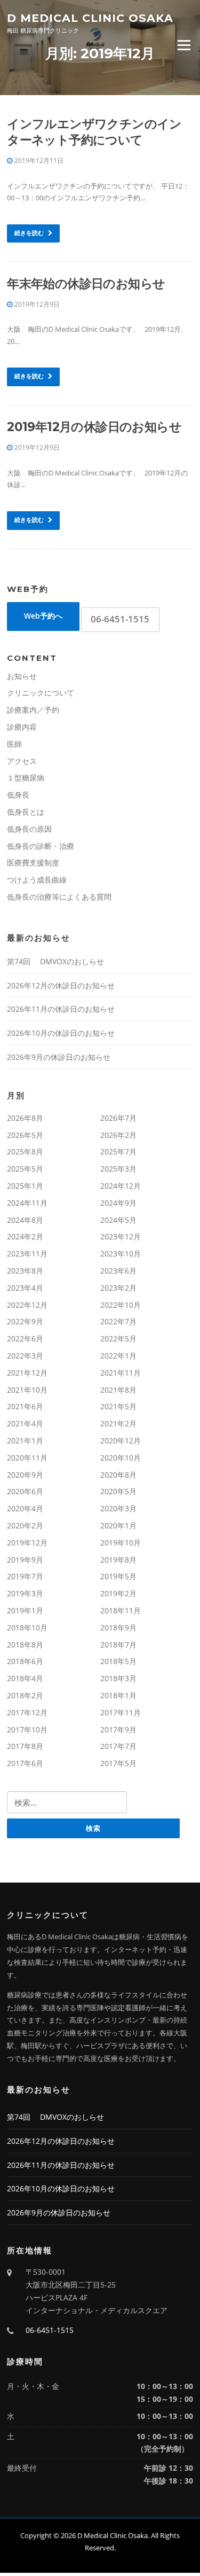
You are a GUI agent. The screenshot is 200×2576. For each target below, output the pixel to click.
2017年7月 (118, 1746)
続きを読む (30, 233)
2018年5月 (118, 1661)
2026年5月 (25, 1135)
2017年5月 (118, 1763)
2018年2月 (25, 1695)
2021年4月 (25, 1423)
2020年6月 (25, 1491)
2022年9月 (25, 1321)
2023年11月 (27, 1254)
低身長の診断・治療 (41, 846)
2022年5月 (118, 1338)
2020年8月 (118, 1475)
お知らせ (22, 676)
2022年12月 (27, 1305)
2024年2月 (25, 1236)
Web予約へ (43, 616)
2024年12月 (121, 1186)
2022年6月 (25, 1338)
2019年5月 (118, 1576)
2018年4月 (25, 1678)
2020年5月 (118, 1491)
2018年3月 (118, 1678)
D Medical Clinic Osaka (90, 17)
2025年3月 (118, 1169)
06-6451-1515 (120, 619)
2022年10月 (121, 1305)
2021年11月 (121, 1373)
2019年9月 (25, 1560)
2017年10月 (27, 1730)
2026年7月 (118, 1118)
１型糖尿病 (26, 778)
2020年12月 (121, 1441)
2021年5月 (118, 1406)
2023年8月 (25, 1271)
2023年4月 (25, 1288)
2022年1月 (118, 1356)
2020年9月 (25, 1475)
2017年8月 (25, 1746)
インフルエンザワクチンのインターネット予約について (94, 132)
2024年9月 (118, 1203)
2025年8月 (25, 1152)
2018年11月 (121, 1610)
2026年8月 (25, 1118)
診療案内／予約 (33, 710)
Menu (184, 45)
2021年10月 (27, 1390)
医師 (14, 744)
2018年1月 (118, 1695)
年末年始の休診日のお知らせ (86, 284)
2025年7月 (118, 1152)
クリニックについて (41, 693)
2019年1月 (25, 1610)
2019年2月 (118, 1593)
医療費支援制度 (33, 862)
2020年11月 (27, 1458)
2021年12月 (27, 1373)
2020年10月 (121, 1458)
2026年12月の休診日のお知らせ (61, 985)
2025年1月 (25, 1186)
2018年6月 (25, 1661)
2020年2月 (25, 1525)
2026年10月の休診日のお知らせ (61, 1033)
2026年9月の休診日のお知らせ (59, 1057)
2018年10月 (27, 1627)
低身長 (18, 795)
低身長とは (26, 812)
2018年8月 (25, 1645)
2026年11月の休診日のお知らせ (61, 1009)
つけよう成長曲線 (37, 880)
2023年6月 (118, 1271)
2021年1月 (25, 1441)
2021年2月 (118, 1423)
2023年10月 (121, 1254)
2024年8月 (25, 1220)
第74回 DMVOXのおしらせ (55, 961)
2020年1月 (118, 1525)
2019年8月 (118, 1560)
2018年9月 (118, 1627)
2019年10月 (121, 1543)
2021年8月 (118, 1390)
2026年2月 (118, 1135)
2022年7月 (118, 1321)
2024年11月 (27, 1203)
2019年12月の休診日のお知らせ (94, 427)
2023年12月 (121, 1236)
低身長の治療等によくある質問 (59, 897)
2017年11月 (121, 1712)
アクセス (22, 761)
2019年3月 (25, 1593)
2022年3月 (25, 1356)
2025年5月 (25, 1169)
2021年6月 (25, 1406)
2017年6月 (25, 1763)
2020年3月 (118, 1508)
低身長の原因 (29, 829)
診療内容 (22, 727)
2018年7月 (118, 1645)
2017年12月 (27, 1712)
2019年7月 (25, 1576)
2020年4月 (25, 1508)
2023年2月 (118, 1288)
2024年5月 (118, 1220)
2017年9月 (118, 1730)
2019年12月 (27, 1543)
